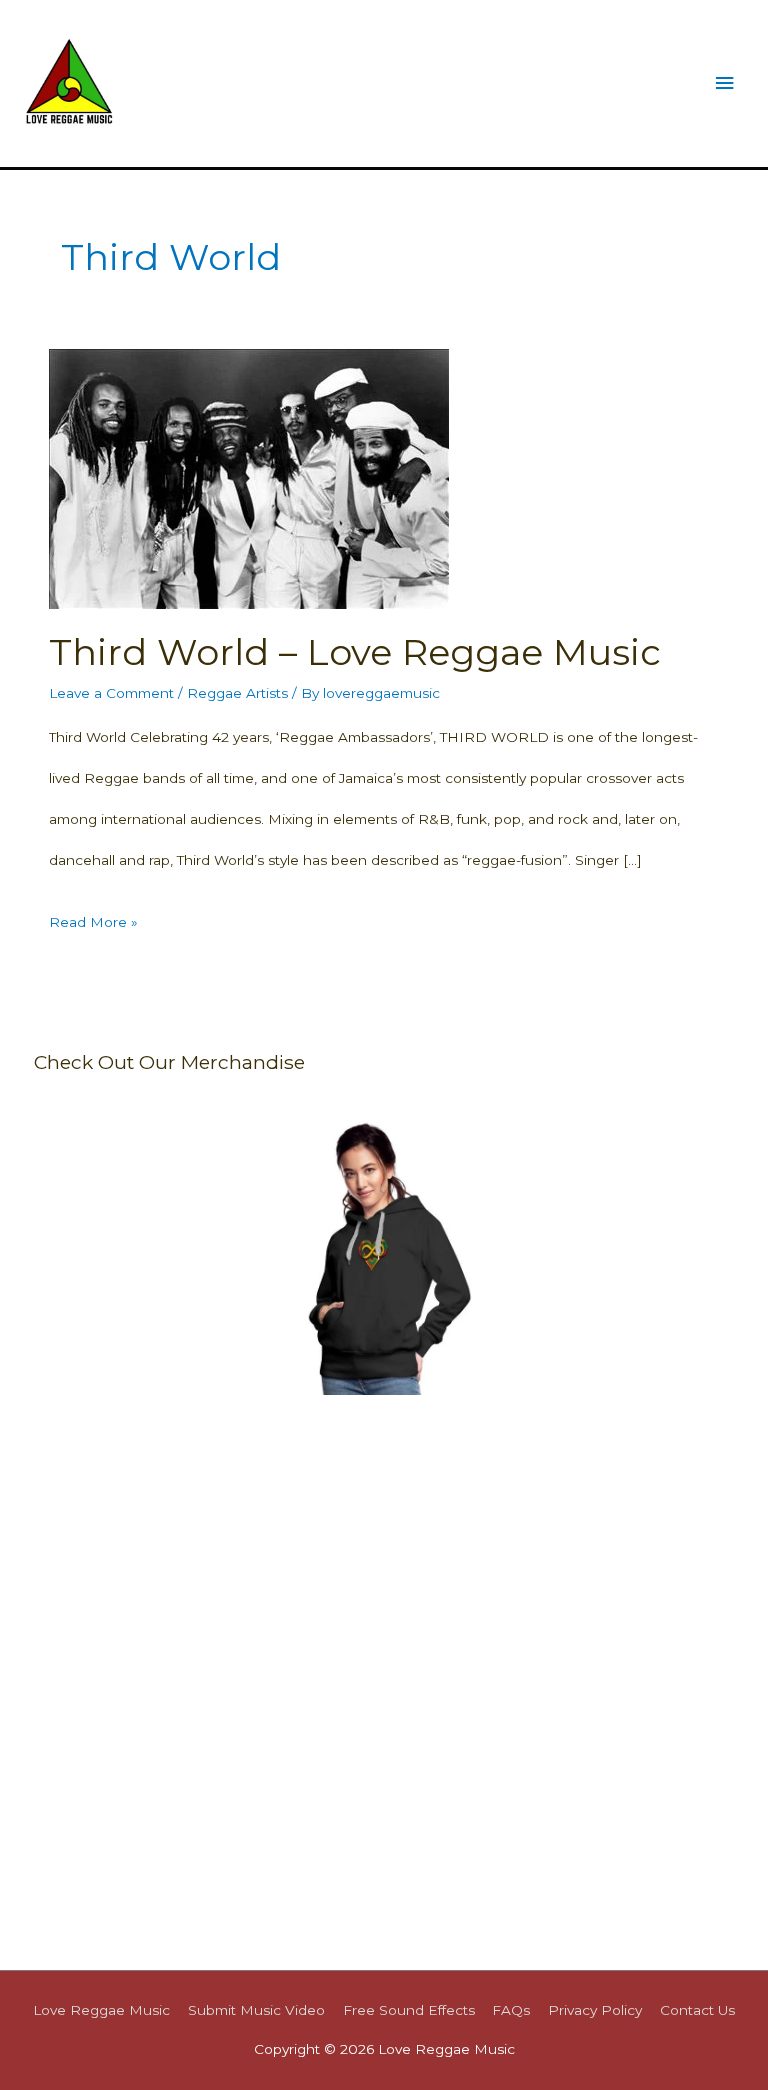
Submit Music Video (256, 2010)
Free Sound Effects (409, 2010)
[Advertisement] (384, 1556)
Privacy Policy (595, 2010)
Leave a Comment (111, 693)
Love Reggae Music (101, 2010)
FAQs (511, 2010)
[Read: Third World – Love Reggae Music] (249, 477)
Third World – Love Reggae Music (355, 652)
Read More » (93, 928)
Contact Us (697, 2010)
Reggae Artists (237, 693)
